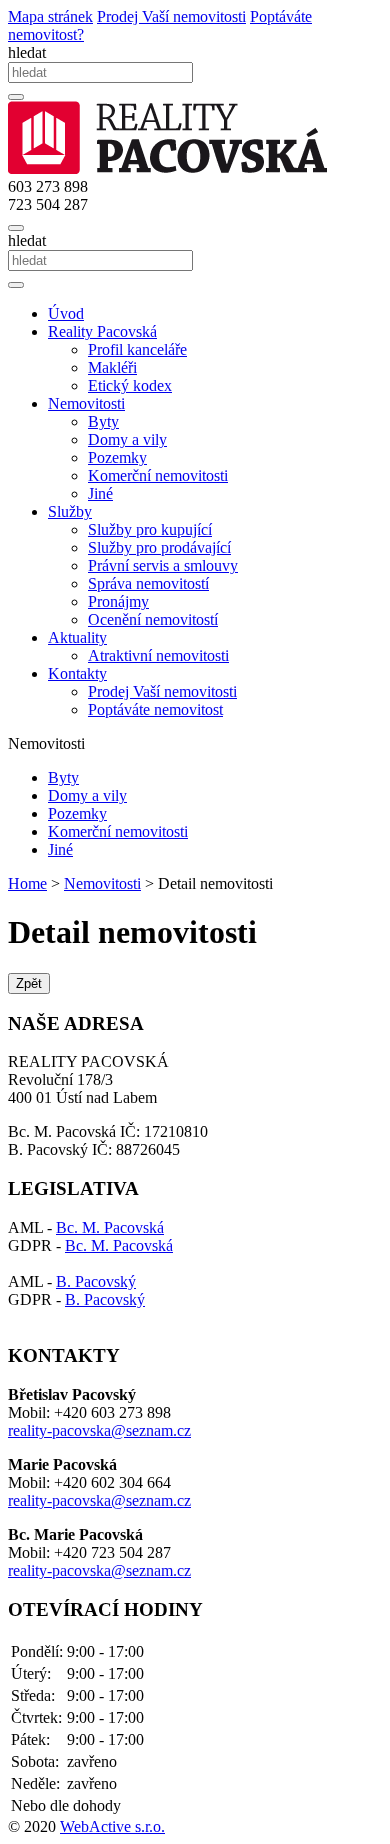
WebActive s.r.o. (112, 1826)
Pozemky (117, 457)
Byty (103, 421)
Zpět (29, 983)
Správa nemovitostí (148, 583)
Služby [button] (70, 511)
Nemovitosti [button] (86, 403)
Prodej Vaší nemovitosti (162, 691)
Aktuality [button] (77, 637)
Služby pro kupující (150, 529)
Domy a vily (127, 439)
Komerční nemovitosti (158, 475)
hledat (27, 52)
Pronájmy (118, 601)
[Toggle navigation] (16, 228)
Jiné (100, 493)
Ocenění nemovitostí (153, 619)
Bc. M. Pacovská (110, 1227)
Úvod (66, 313)
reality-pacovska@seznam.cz (99, 1430)
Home (27, 883)
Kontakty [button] (77, 673)
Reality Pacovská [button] (102, 331)
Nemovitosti (102, 883)
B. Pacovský (96, 1281)
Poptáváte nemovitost (155, 709)
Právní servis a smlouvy (163, 565)
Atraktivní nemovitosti (158, 655)
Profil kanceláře (137, 349)
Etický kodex (130, 385)
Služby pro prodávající (159, 547)
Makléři (112, 367)
